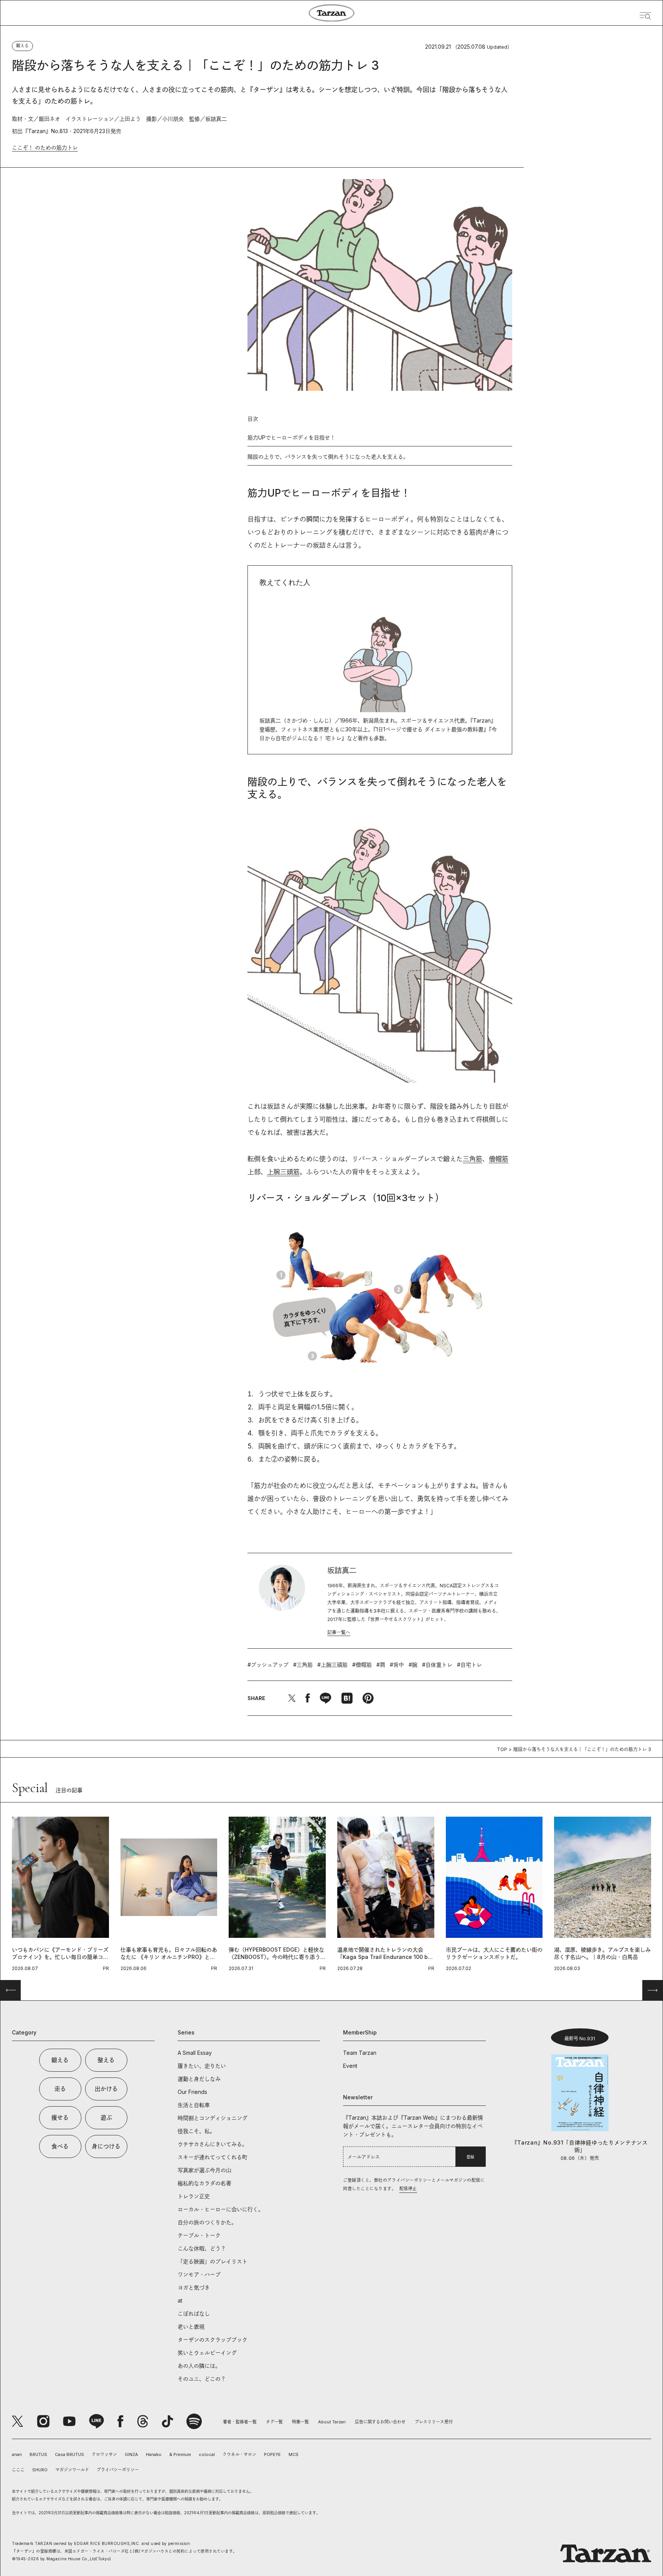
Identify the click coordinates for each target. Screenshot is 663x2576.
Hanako (154, 2454)
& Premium (180, 2454)
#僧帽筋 (362, 1665)
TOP (502, 1749)
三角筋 (473, 1159)
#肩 (381, 1665)
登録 (470, 2157)
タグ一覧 (274, 2422)
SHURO (40, 2470)
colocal (207, 2454)
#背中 (397, 1665)
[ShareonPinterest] (368, 1698)
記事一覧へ (339, 1632)
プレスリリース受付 (434, 2422)
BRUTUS (38, 2454)
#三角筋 (303, 1665)
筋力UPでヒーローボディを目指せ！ (291, 437)
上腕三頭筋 (283, 1172)
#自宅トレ (469, 1665)
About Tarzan (332, 2422)
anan (17, 2454)
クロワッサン (104, 2454)
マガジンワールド (72, 2470)
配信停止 (408, 2189)
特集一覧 (300, 2422)
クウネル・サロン (239, 2454)
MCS (294, 2454)
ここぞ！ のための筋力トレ (45, 147)
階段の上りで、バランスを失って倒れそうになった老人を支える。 (328, 457)
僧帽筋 (499, 1159)
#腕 (413, 1665)
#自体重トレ (437, 1665)
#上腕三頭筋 (332, 1665)
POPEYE (272, 2454)
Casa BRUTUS (69, 2454)
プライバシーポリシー (118, 2470)
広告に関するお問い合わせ (380, 2422)
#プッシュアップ (268, 1665)
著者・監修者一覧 (240, 2422)
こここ (18, 2470)
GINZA (131, 2454)
